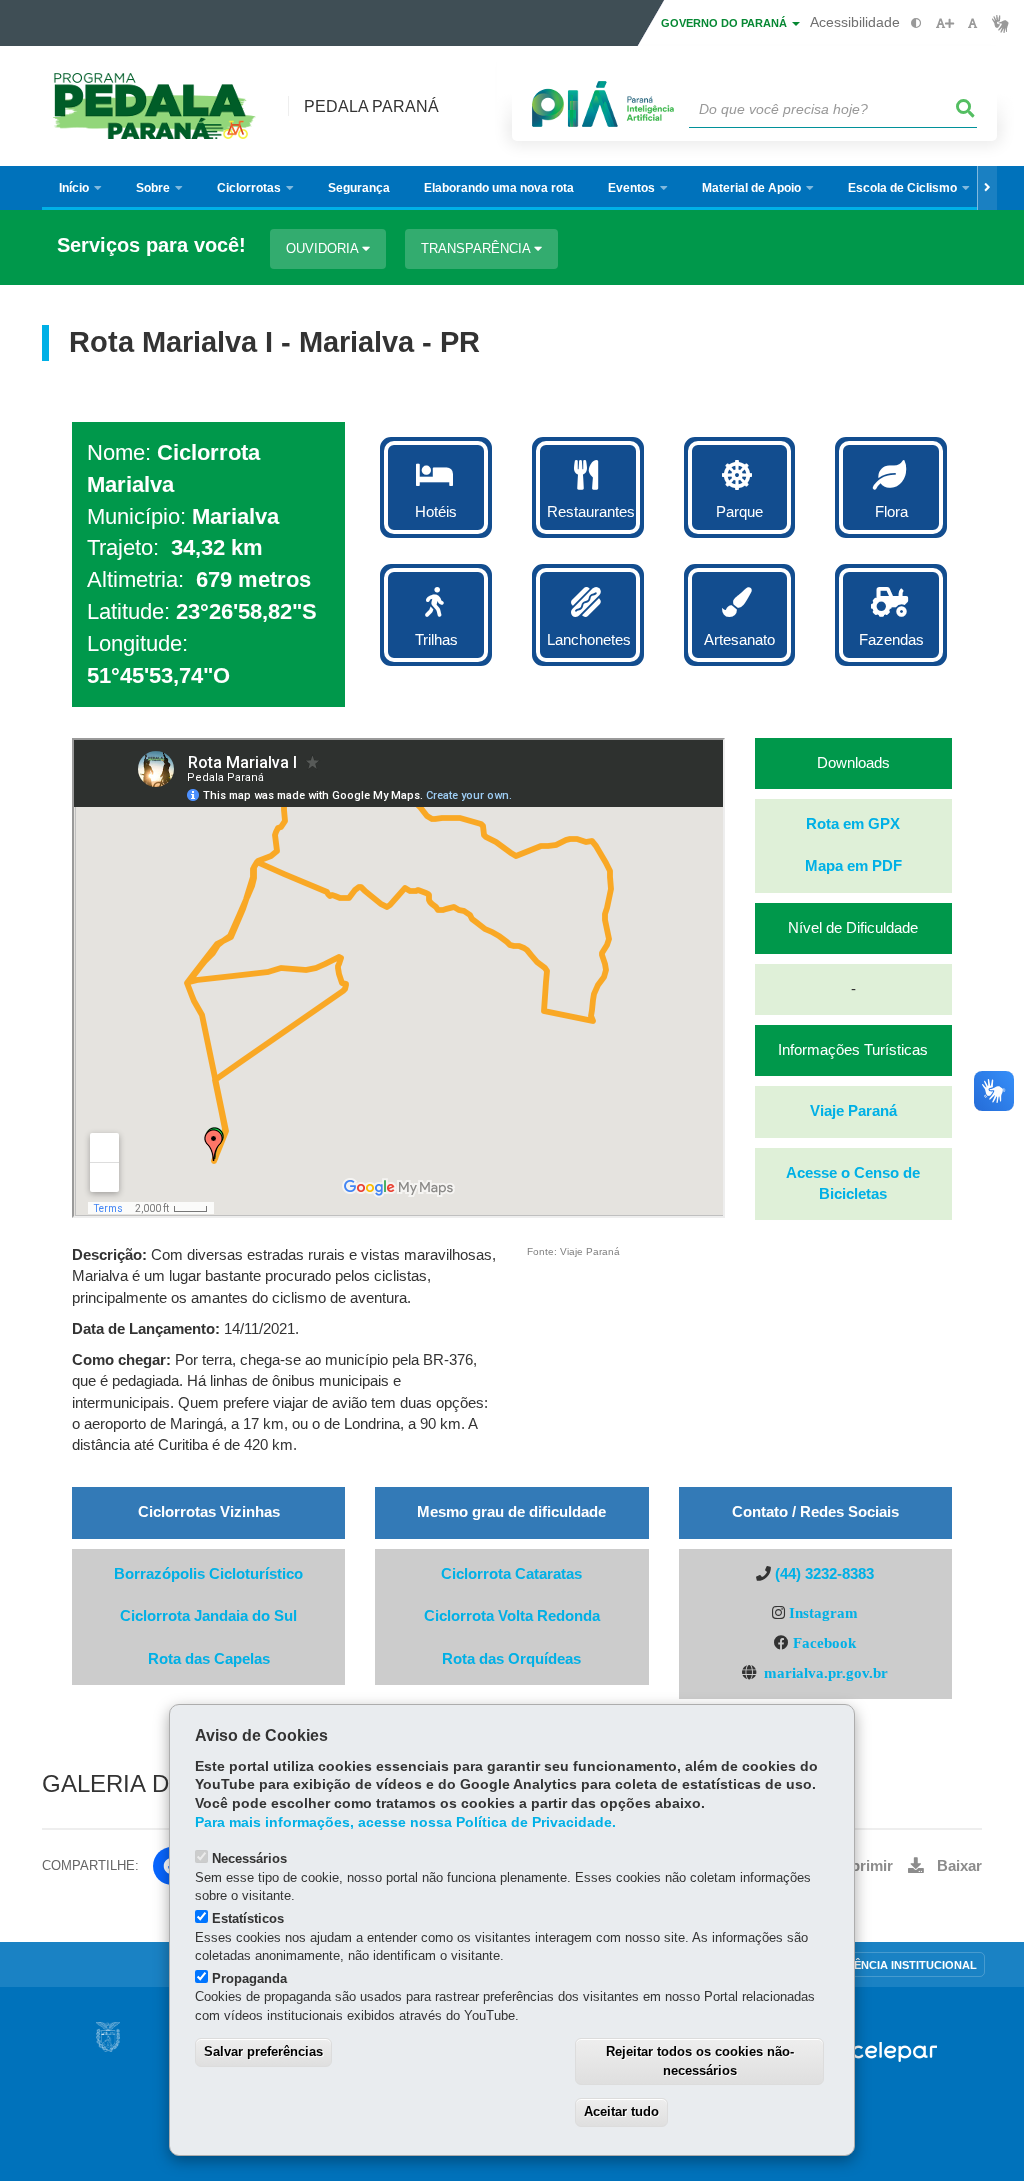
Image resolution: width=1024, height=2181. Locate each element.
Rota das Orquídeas (511, 1659)
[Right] (987, 188)
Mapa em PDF (853, 866)
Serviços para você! (151, 245)
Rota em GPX (853, 824)
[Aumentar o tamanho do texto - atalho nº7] (944, 23)
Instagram (821, 1612)
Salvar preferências (263, 2051)
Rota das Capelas (209, 1659)
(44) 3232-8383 (824, 1574)
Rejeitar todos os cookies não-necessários (700, 2061)
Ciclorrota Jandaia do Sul (208, 1616)
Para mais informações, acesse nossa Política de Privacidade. (405, 1822)
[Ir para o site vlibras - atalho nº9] (1000, 23)
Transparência (477, 248)
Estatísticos (248, 1918)
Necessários (249, 1858)
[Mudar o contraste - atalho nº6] (916, 23)
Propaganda (249, 1978)
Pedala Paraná (371, 106)
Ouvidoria (324, 248)
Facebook (824, 1642)
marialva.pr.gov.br (826, 1672)
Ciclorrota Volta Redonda (512, 1616)
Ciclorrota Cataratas (511, 1574)
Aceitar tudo (621, 2111)
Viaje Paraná (853, 1111)
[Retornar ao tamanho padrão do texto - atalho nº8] (972, 23)
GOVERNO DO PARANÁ (725, 23)
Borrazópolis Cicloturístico (208, 1574)
